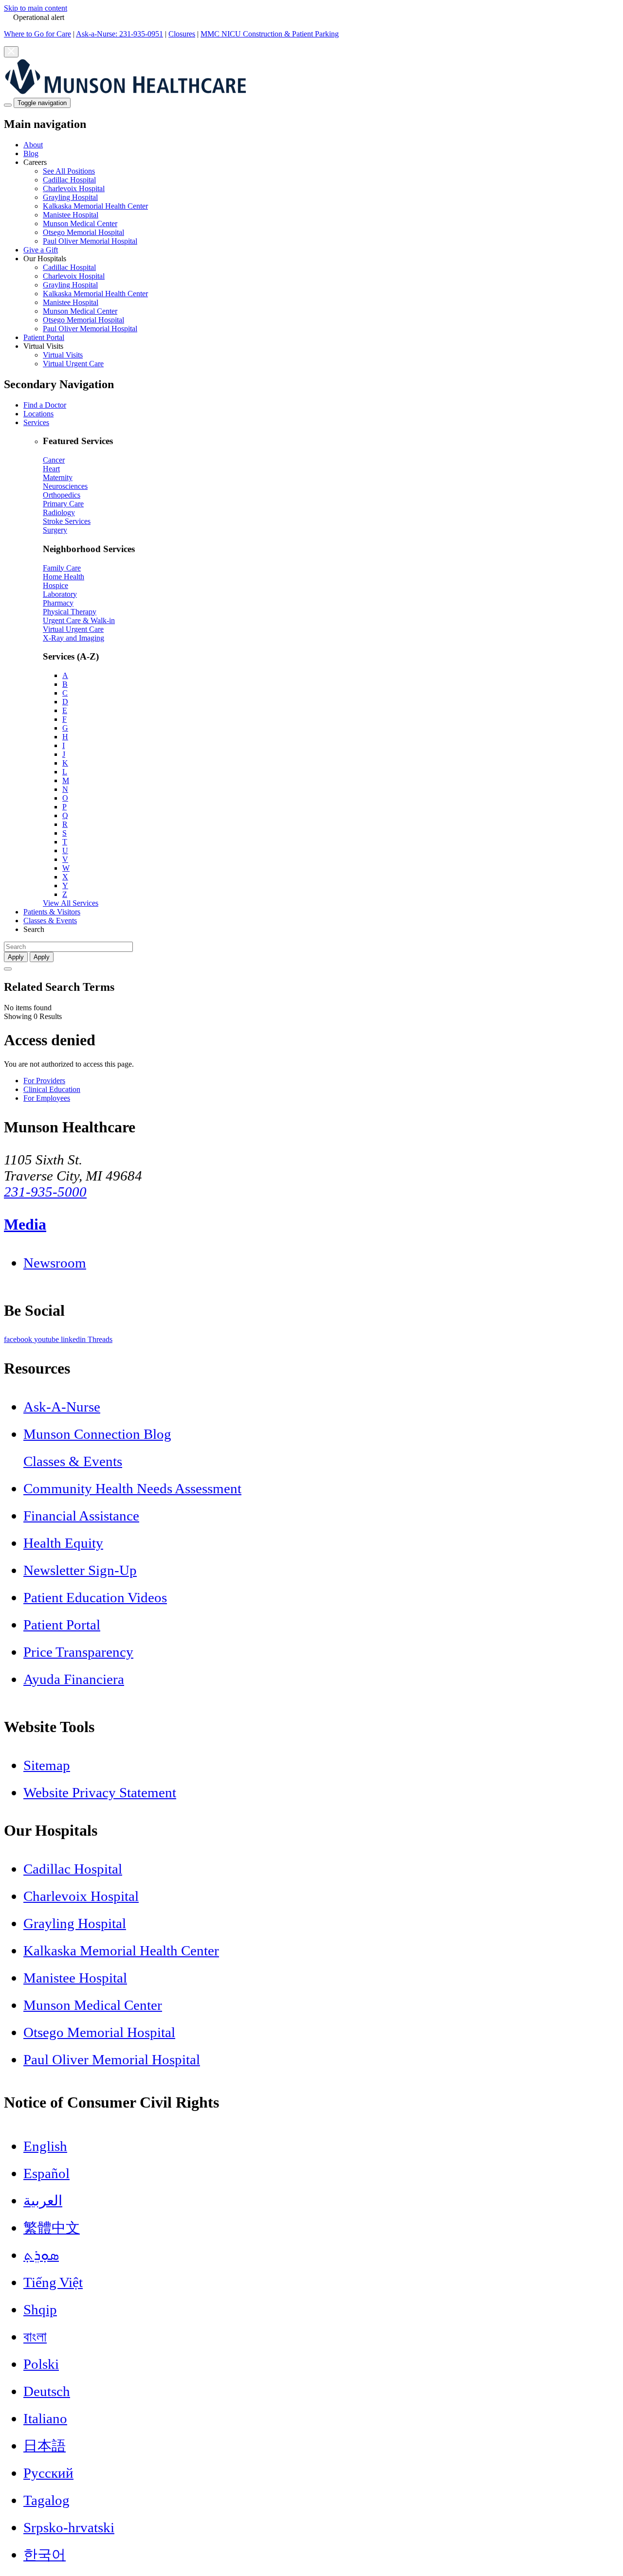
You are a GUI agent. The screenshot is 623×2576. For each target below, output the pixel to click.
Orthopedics (62, 495)
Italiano (45, 2418)
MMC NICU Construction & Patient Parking (270, 34)
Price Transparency (78, 1652)
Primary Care (63, 504)
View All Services (71, 903)
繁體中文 (52, 2228)
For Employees (47, 1098)
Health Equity (63, 1543)
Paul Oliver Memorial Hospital (90, 241)
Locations (38, 414)
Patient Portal (44, 337)
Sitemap (47, 1765)
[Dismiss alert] (11, 52)
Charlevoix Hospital (74, 188)
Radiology (59, 512)
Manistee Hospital (71, 215)
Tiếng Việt (53, 2282)
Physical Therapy (70, 612)
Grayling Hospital (70, 197)
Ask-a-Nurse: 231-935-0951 (119, 34)
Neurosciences (65, 486)
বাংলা (35, 2337)
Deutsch (47, 2391)
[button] (321, 202)
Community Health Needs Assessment (132, 1488)
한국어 (45, 2555)
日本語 (45, 2446)
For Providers (44, 1081)
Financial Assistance (81, 1516)
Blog (31, 153)
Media (25, 1224)
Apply (42, 957)
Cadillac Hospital (69, 180)
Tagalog (46, 2500)
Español (46, 2173)
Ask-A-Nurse (62, 1407)
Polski (41, 2364)
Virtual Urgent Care (73, 364)
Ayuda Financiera (74, 1679)
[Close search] (8, 969)
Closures (182, 34)
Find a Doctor (45, 405)
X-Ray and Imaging (73, 638)
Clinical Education (52, 1089)
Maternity (58, 477)
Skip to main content (36, 8)
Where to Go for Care (37, 34)
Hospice (55, 585)
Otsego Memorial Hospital (83, 232)
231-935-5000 (45, 1192)
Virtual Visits (63, 355)
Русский (48, 2473)
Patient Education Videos (95, 1597)
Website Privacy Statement (100, 1792)
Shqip (40, 2309)
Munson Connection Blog (97, 1434)
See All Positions (69, 171)
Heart (51, 469)
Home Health (64, 577)
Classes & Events (50, 921)
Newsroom (55, 1263)
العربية (43, 2200)
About (33, 145)
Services (36, 422)
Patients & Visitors (52, 912)
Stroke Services (67, 521)
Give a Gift (41, 250)
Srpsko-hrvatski (69, 2527)
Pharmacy (58, 603)
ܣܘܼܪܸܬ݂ (41, 2255)
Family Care (62, 568)
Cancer (54, 460)
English (45, 2146)
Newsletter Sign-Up (80, 1570)
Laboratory (60, 594)
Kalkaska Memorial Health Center (95, 206)
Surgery (55, 530)
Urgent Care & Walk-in (79, 620)
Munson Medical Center (80, 224)
